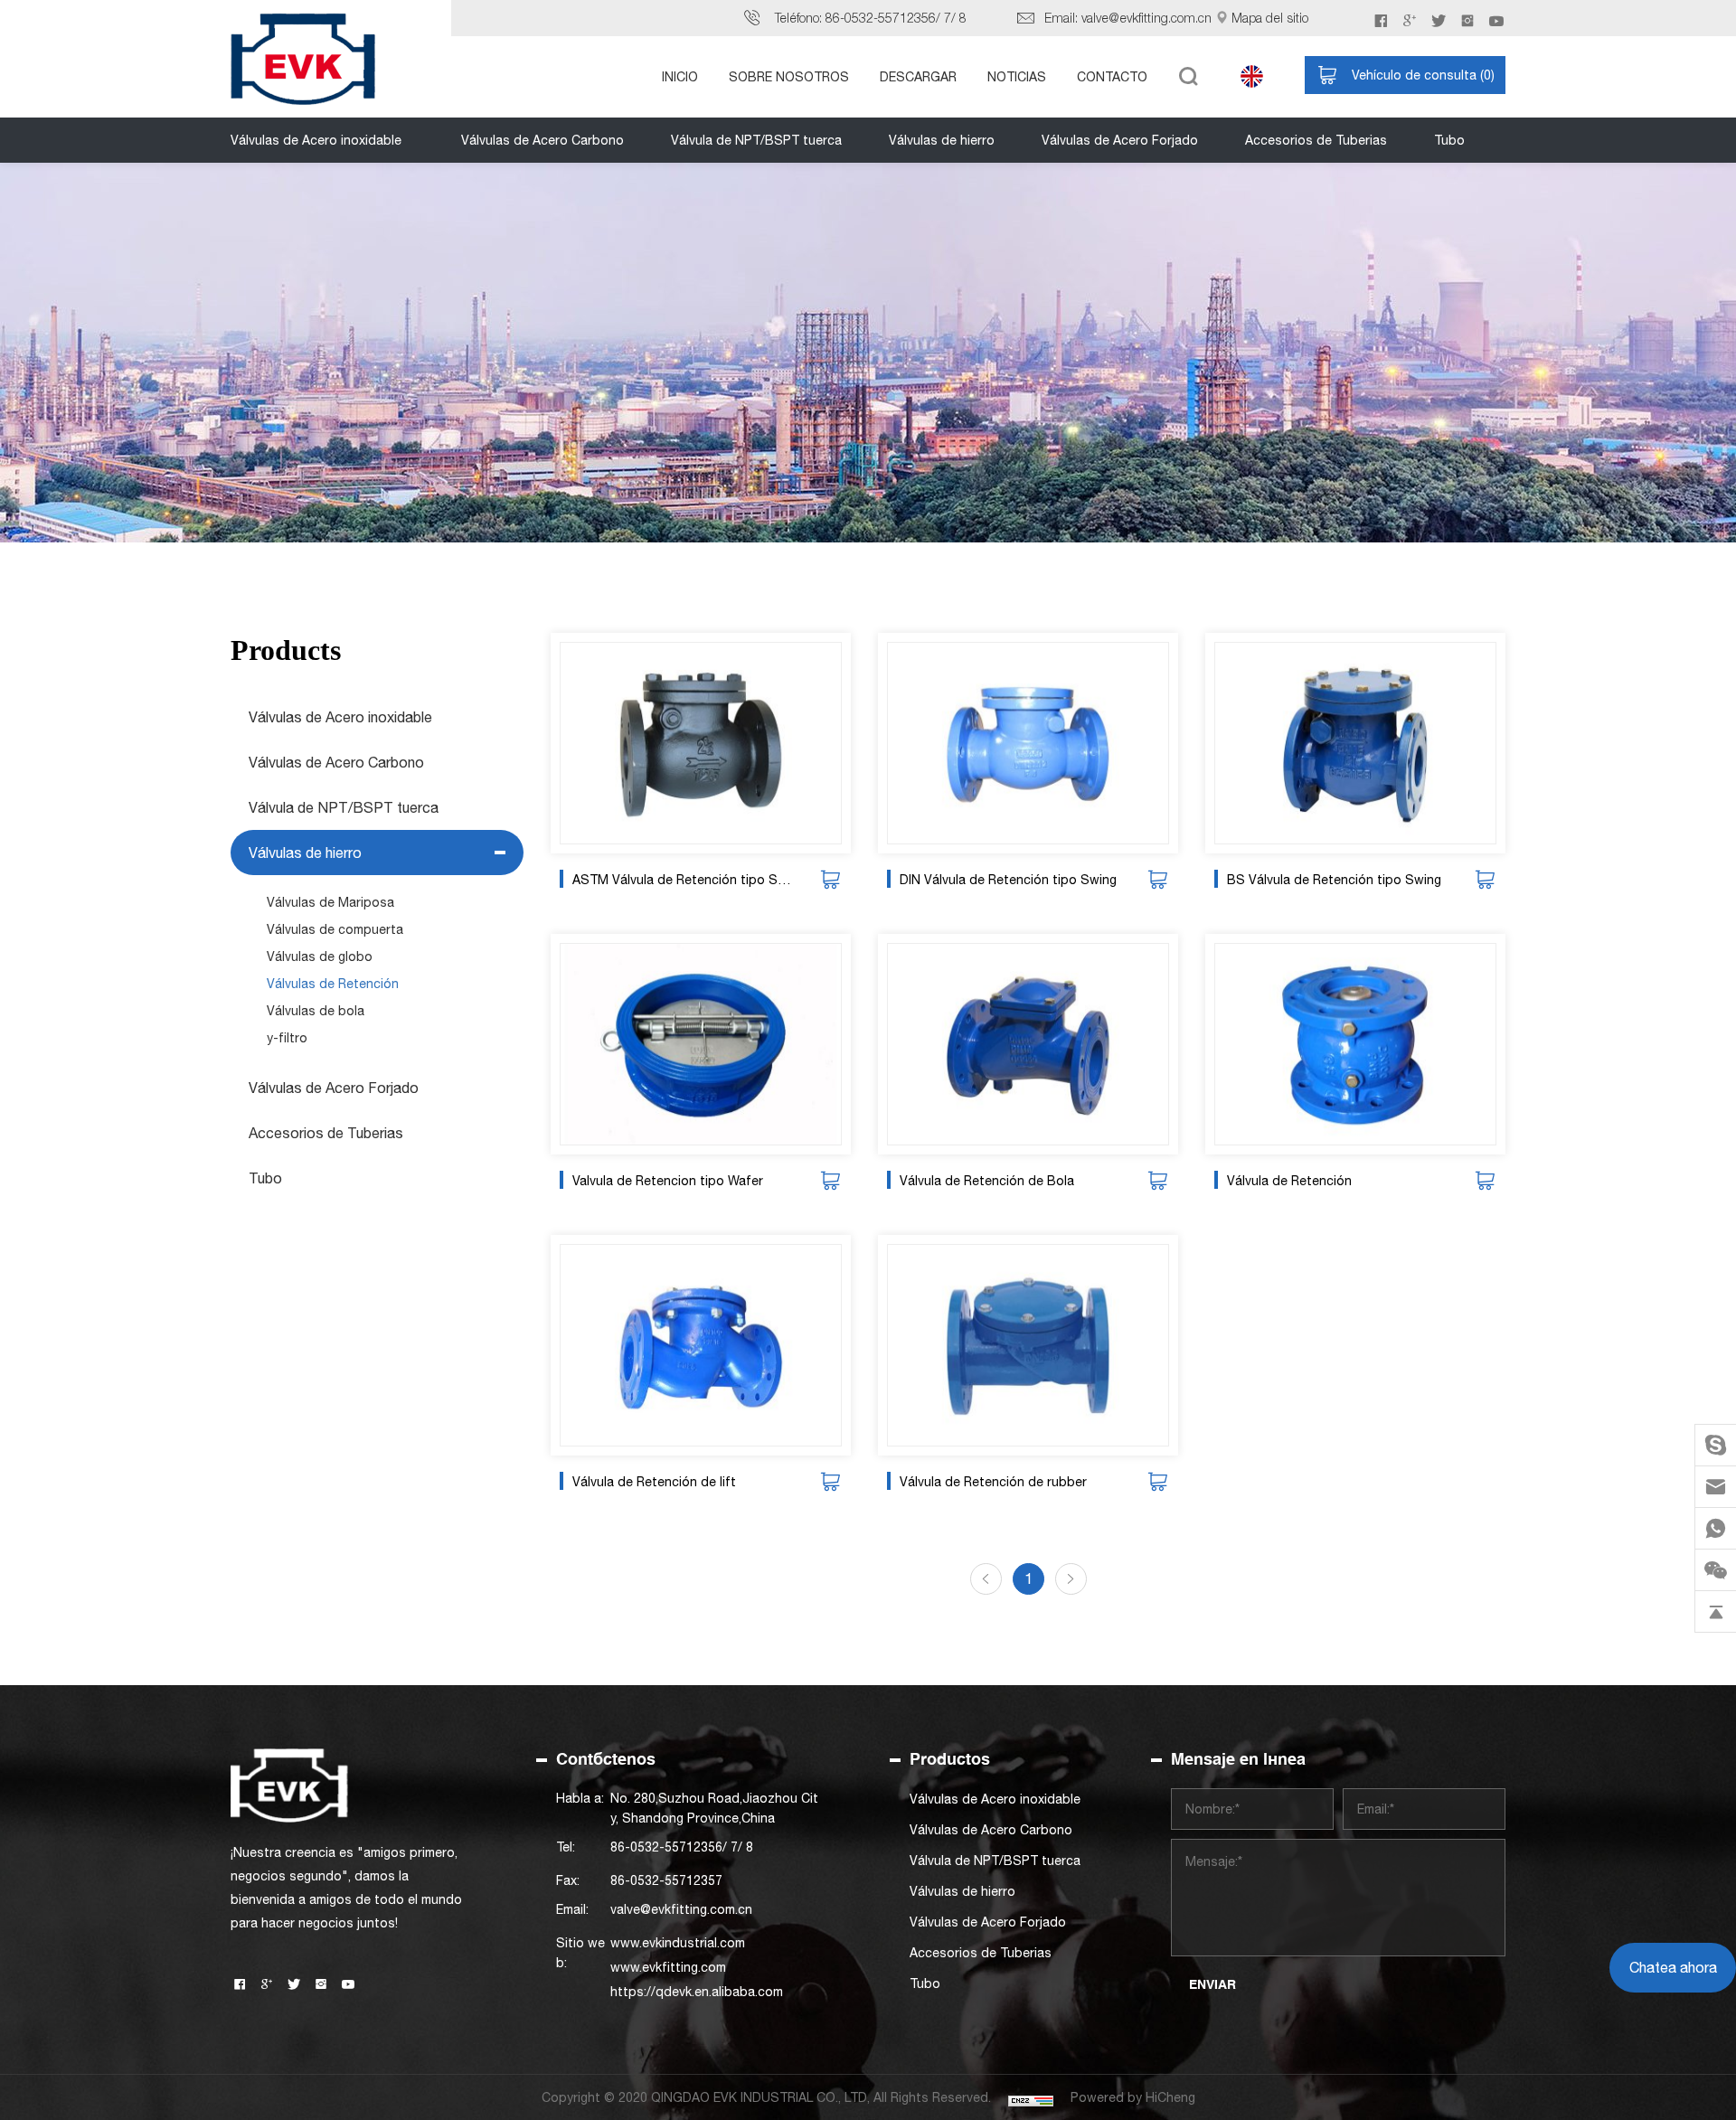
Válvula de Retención (1289, 1181)
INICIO (680, 77)
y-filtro (287, 1038)
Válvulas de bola (316, 1011)
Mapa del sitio (1270, 18)
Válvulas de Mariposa (330, 902)
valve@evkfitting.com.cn (1146, 18)
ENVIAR (1212, 1984)
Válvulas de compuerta (335, 929)
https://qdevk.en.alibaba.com (697, 1992)
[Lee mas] (701, 743)
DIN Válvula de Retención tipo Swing (1008, 880)
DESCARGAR (918, 77)
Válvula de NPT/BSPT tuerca (756, 140)
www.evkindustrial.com (678, 1943)
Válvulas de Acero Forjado (1120, 140)
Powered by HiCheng (1133, 2097)
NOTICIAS (1017, 77)
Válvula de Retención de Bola (987, 1181)
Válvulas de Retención (333, 984)
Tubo (1449, 140)
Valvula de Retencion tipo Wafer (668, 1181)
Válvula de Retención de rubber (993, 1482)
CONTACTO (1112, 77)
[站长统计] (1031, 2097)
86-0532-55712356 (881, 18)
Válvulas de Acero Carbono (542, 140)
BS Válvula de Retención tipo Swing (1334, 880)
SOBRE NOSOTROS (789, 77)
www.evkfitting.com (668, 1967)
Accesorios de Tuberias (1316, 140)
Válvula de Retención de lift (654, 1482)
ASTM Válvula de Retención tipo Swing (686, 880)
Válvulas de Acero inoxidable (316, 140)
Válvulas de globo (320, 956)
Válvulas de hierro (942, 140)
